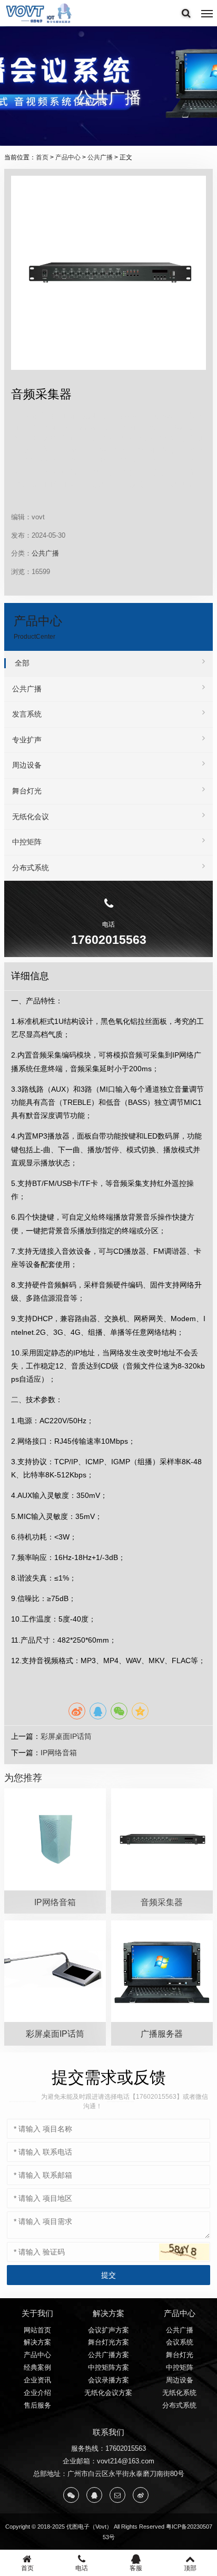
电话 (82, 2568)
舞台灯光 (27, 791)
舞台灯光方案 (108, 2342)
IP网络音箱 (59, 1753)
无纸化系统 (179, 2393)
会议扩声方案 (108, 2330)
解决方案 (37, 2342)
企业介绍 (37, 2393)
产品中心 (68, 157)
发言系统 (27, 714)
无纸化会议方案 (108, 2393)
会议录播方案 (108, 2380)
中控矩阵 (27, 842)
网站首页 (37, 2330)
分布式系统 (31, 868)
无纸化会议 (31, 817)
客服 (136, 2568)
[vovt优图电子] (40, 13)
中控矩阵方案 (108, 2367)
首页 (42, 157)
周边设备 (27, 765)
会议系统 (180, 2342)
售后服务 (37, 2405)
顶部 (190, 2568)
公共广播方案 (108, 2355)
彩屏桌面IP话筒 (66, 1736)
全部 (22, 663)
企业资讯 (37, 2380)
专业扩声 (27, 740)
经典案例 (37, 2367)
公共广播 (100, 157)
